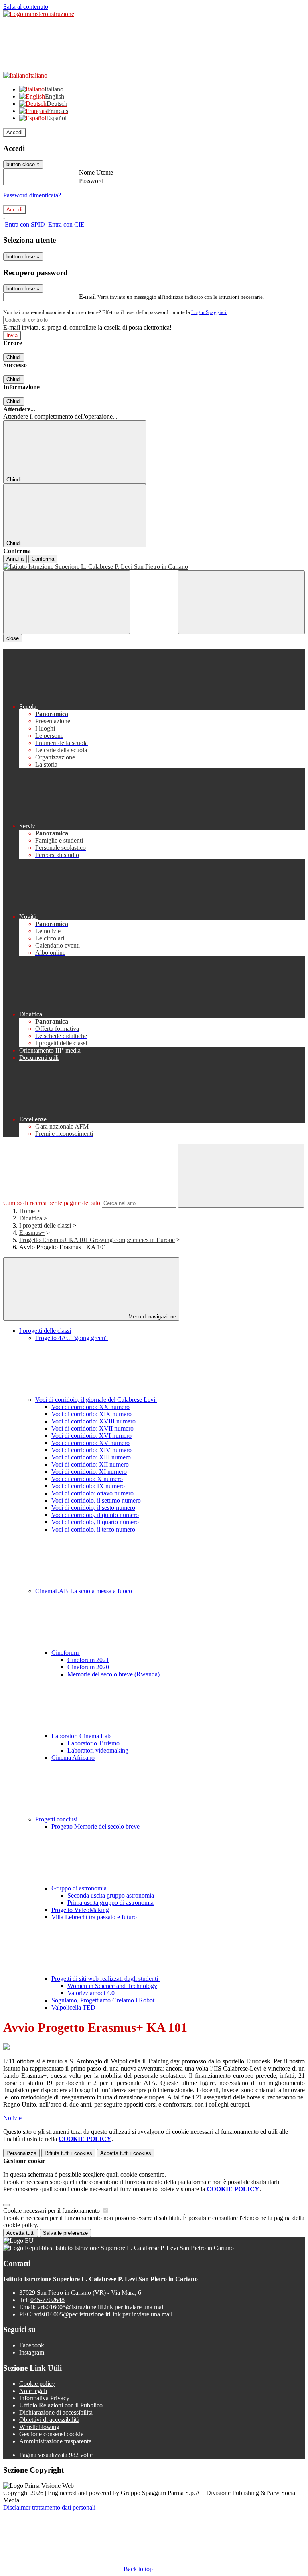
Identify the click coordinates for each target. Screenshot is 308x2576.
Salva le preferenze (65, 2233)
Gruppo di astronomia (80, 1888)
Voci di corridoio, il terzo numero (93, 1529)
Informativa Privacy (44, 2398)
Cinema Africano (73, 1758)
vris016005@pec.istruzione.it (103, 2314)
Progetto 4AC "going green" (72, 1338)
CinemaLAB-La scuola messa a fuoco (84, 1591)
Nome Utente (96, 172)
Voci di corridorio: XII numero (90, 1464)
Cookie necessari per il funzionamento (52, 2211)
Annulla (15, 559)
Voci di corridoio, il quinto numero (95, 1515)
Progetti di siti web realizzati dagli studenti (105, 1979)
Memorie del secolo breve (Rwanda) (113, 1674)
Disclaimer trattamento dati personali (49, 2507)
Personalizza (21, 2153)
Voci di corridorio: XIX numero (91, 1414)
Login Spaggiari (209, 312)
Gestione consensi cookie (51, 2434)
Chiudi (14, 357)
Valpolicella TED (73, 2007)
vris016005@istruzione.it (101, 2307)
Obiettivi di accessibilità (49, 2420)
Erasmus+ (32, 1233)
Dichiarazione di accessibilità (56, 2412)
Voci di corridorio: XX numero (90, 1407)
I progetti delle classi (45, 1225)
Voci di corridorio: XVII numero (92, 1428)
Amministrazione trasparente (55, 2441)
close (13, 638)
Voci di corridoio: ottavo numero (92, 1493)
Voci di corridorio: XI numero (89, 1472)
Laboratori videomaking (98, 1750)
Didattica (31, 1218)
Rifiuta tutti (68, 2153)
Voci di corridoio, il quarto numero (95, 1522)
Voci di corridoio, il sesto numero (93, 1508)
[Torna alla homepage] (154, 567)
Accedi (14, 132)
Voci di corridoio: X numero (87, 1479)
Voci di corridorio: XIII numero (91, 1457)
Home (27, 1211)
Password (91, 181)
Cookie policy (37, 2384)
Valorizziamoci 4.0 (91, 1993)
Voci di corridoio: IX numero (88, 1486)
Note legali (33, 2391)
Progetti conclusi (57, 1819)
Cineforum (66, 1653)
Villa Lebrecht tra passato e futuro (94, 1917)
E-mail (87, 297)
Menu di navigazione (151, 1317)
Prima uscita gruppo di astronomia (110, 1903)
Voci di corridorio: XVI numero (91, 1436)
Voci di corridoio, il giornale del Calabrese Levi (96, 1400)
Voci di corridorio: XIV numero (91, 1450)
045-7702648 (48, 2300)
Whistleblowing (39, 2427)
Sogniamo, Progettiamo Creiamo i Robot (103, 2000)
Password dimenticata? (32, 195)
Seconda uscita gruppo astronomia (111, 1895)
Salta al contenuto (26, 7)
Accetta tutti (126, 2153)
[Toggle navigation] (67, 602)
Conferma (43, 559)
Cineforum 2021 (88, 1660)
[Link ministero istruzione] (39, 14)
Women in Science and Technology (112, 1986)
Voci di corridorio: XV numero (90, 1443)
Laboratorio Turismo (93, 1743)
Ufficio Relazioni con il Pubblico (61, 2405)
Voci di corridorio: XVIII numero (93, 1421)
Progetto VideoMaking (80, 1910)
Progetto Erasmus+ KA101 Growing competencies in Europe (97, 1240)
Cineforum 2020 (88, 1667)
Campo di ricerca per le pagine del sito (52, 1203)
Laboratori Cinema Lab (82, 1736)
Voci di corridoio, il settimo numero (96, 1500)
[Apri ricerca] (241, 602)
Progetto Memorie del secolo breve (95, 1826)
